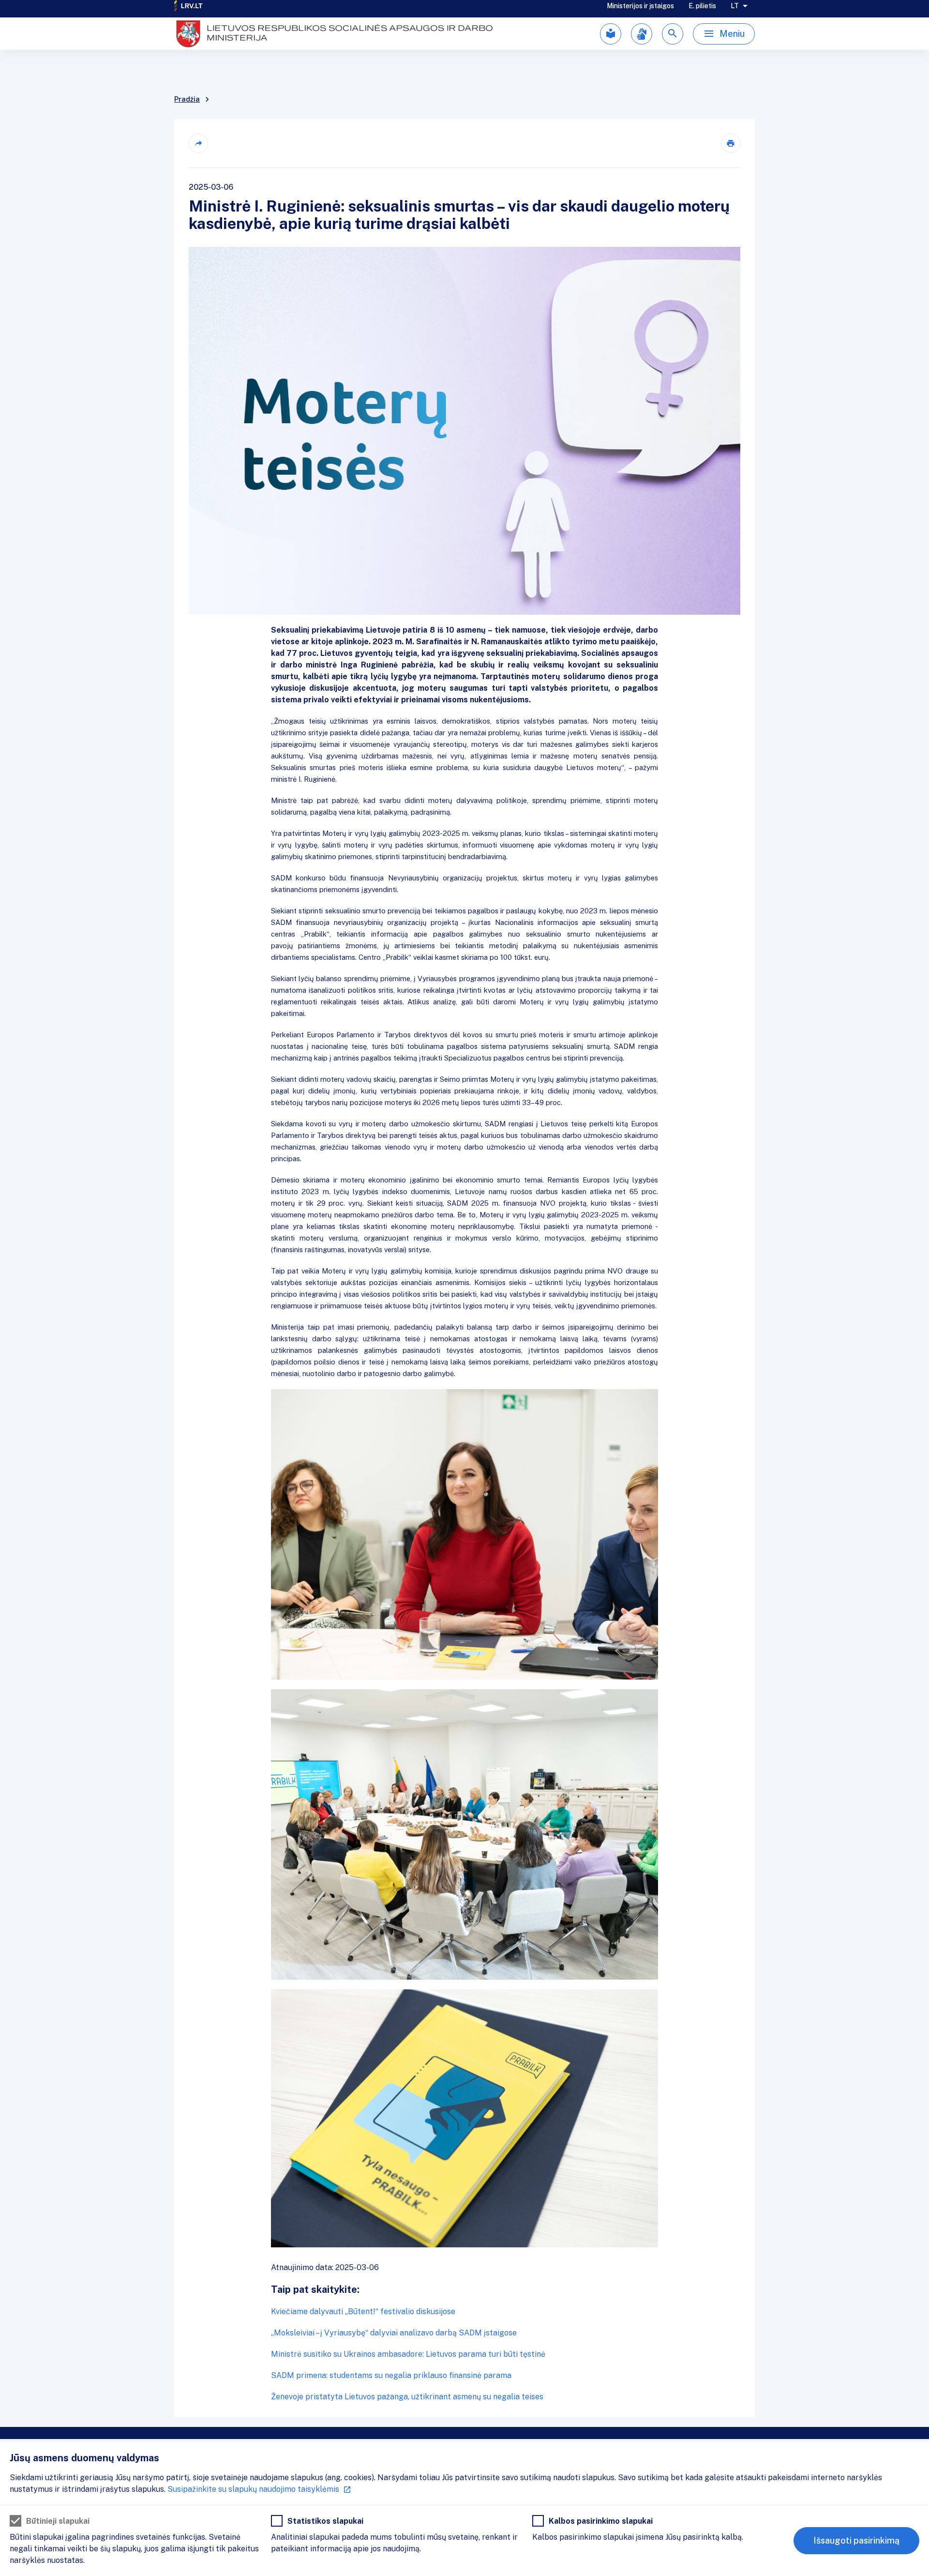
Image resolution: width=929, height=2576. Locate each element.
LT (735, 12)
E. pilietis (702, 12)
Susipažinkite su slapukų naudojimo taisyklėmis (253, 2489)
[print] (731, 143)
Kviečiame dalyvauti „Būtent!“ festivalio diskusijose (363, 2311)
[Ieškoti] (673, 48)
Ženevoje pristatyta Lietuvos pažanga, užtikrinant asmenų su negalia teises (407, 2397)
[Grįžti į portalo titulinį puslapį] (189, 12)
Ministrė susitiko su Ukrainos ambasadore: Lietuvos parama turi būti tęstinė (408, 2354)
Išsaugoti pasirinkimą (856, 2540)
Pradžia (187, 99)
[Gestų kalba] (642, 48)
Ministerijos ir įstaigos (640, 12)
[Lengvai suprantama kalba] (611, 48)
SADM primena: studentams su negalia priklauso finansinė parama (391, 2375)
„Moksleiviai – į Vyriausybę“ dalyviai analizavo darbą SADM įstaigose (394, 2333)
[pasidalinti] (198, 143)
